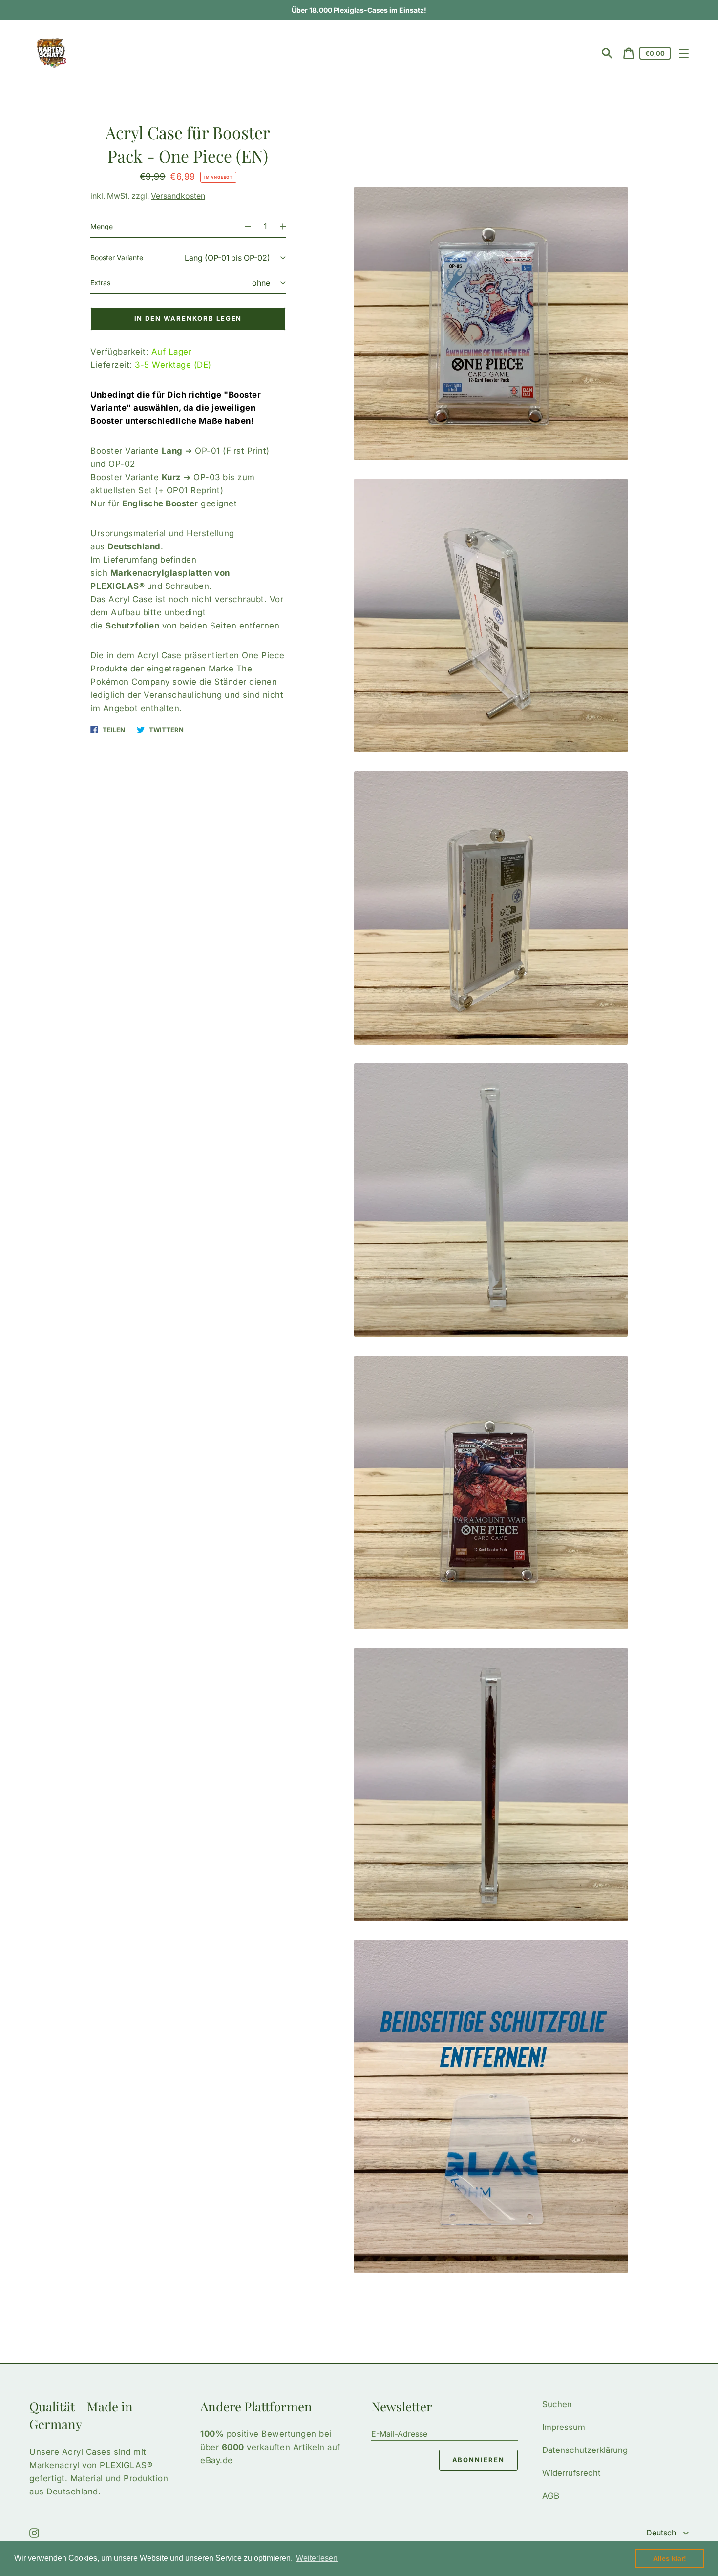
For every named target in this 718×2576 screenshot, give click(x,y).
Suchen (557, 2404)
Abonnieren (479, 2460)
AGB (551, 2496)
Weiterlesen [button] (317, 2558)
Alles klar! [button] (670, 2558)
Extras (100, 283)
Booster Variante (117, 258)
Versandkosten (178, 196)
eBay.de (217, 2460)
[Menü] (684, 53)
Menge (102, 226)
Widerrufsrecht (571, 2473)
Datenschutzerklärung (585, 2450)
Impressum (564, 2427)
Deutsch (662, 2533)
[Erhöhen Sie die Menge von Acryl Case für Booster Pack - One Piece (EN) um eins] (287, 227)
